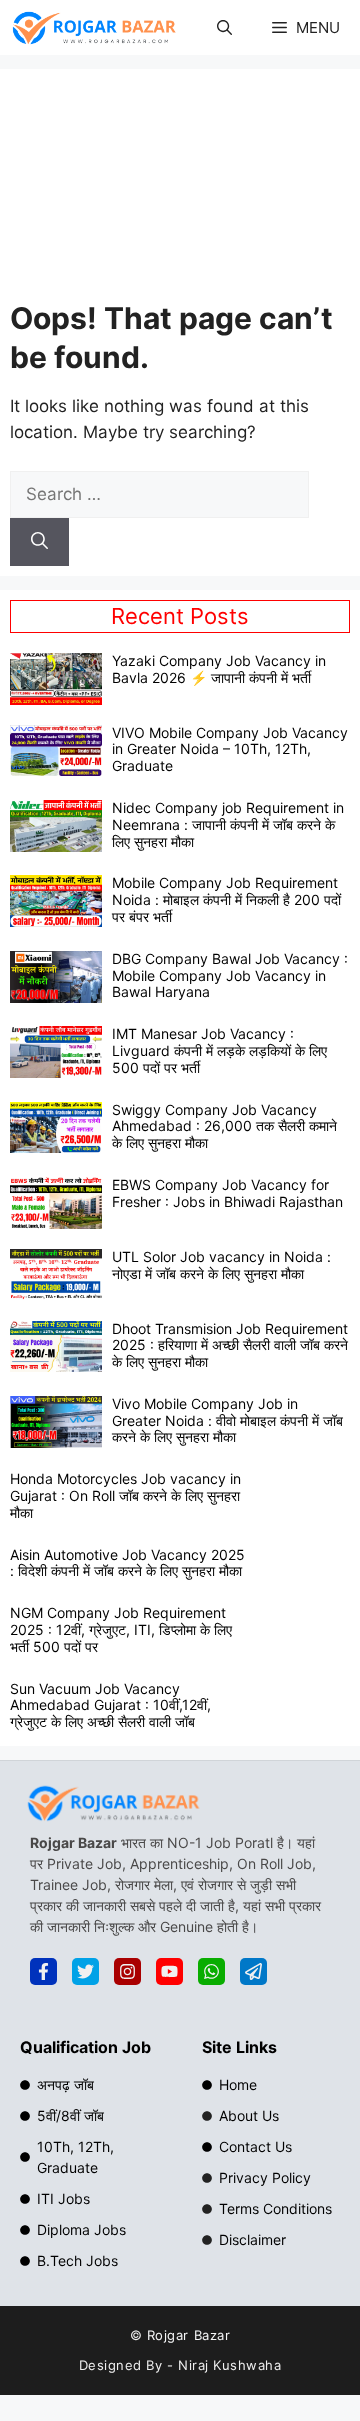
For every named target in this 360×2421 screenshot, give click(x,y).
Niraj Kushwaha (229, 2365)
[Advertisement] (180, 189)
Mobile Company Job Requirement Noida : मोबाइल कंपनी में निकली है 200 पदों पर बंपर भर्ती (226, 899)
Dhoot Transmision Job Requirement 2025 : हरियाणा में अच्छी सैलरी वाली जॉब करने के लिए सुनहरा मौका (230, 1345)
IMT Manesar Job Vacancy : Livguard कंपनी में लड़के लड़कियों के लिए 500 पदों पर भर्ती (219, 1050)
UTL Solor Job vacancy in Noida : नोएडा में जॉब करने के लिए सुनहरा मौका (221, 1265)
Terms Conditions (275, 2208)
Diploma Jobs (81, 2229)
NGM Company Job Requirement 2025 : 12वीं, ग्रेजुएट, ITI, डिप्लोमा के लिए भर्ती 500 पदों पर (121, 1629)
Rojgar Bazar (188, 2335)
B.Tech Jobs (77, 2260)
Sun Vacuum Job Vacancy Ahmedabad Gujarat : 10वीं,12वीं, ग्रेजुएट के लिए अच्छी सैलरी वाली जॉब (110, 1705)
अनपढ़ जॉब (65, 2084)
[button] (224, 27)
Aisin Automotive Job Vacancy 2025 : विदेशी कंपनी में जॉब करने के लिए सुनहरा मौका (127, 1563)
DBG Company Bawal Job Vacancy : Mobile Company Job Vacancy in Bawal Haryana (230, 975)
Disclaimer (252, 2239)
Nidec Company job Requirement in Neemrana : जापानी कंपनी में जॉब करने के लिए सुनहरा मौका (228, 824)
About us (249, 2115)
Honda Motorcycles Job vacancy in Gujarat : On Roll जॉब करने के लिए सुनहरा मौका (125, 1495)
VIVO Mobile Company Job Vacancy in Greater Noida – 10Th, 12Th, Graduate (230, 749)
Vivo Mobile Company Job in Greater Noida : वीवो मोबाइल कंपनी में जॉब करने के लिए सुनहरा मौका (227, 1420)
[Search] (39, 542)
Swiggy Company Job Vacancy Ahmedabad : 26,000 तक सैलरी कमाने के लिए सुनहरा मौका (224, 1126)
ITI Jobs (63, 2198)
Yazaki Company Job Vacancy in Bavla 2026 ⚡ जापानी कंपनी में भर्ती (219, 669)
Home (238, 2084)
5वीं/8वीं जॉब (70, 2115)
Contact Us (255, 2146)
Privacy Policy (265, 2177)
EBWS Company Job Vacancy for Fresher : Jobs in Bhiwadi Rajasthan (227, 1193)
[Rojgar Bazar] (94, 27)
